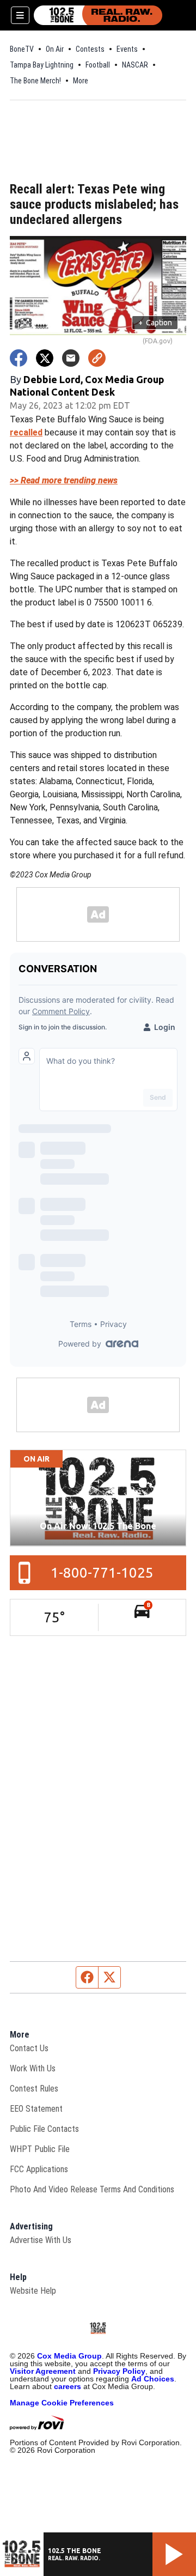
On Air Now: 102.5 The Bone (98, 1526)
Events (127, 49)
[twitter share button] (45, 358)
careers (68, 2386)
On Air (55, 49)
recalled (26, 432)
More (81, 81)
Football (98, 65)
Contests (90, 49)
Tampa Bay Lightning (42, 65)
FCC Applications (39, 2169)
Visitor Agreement (43, 2371)
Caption (155, 323)
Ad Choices (153, 2379)
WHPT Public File (40, 2149)
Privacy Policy (119, 2371)
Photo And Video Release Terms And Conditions (92, 2189)
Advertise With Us (41, 2240)
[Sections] (20, 15)
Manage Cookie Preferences (62, 2403)
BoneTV (22, 49)
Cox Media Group (69, 2356)
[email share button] (71, 358)
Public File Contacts (44, 2129)
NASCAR (135, 65)
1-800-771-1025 (102, 1572)
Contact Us (29, 2048)
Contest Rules (34, 2089)
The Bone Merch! (35, 81)
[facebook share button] (19, 358)
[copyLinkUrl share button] (97, 358)
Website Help (33, 2291)
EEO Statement (36, 2109)
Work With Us (33, 2068)
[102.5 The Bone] (98, 15)
